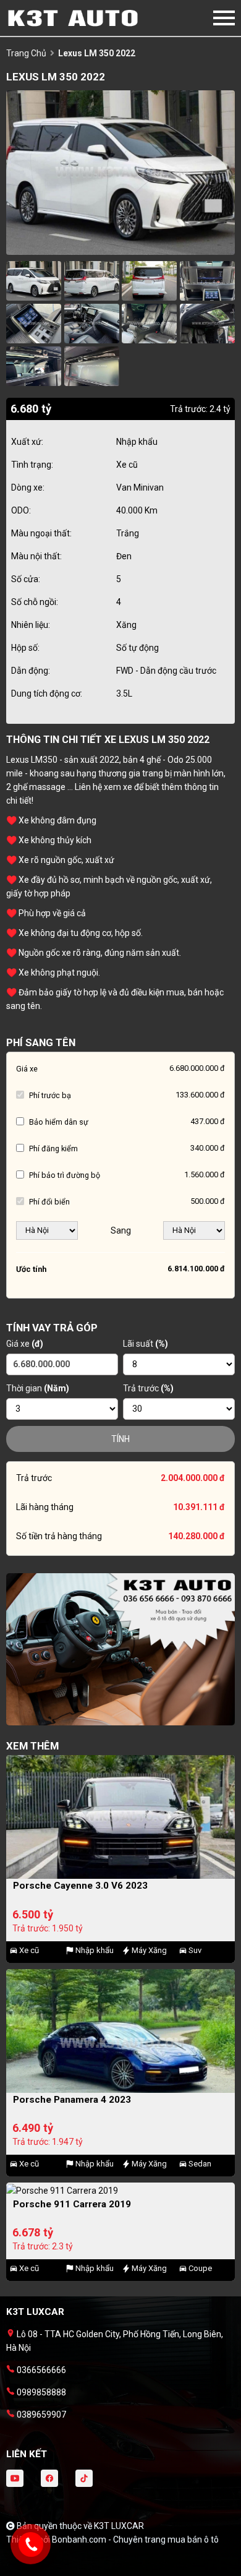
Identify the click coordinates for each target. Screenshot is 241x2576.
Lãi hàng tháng (45, 1507)
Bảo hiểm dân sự (59, 1122)
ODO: (21, 510)
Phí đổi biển (49, 1202)
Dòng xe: (28, 487)
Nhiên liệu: (31, 625)
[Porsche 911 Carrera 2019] (120, 2190)
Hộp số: (25, 648)
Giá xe (27, 1069)
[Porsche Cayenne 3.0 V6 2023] (120, 1817)
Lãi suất (146, 1344)
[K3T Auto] (74, 18)
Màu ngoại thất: (41, 533)
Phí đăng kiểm (53, 1148)
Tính (120, 1439)
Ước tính (31, 1269)
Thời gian (38, 1388)
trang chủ (26, 53)
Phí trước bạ (50, 1095)
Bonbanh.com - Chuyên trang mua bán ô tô (135, 2540)
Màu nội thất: (36, 556)
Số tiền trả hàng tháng (59, 1536)
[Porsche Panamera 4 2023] (120, 2031)
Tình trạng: (32, 465)
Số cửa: (26, 579)
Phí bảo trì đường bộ (65, 1175)
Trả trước (148, 1388)
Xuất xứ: (27, 442)
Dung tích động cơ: (47, 693)
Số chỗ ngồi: (35, 602)
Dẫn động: (31, 671)
